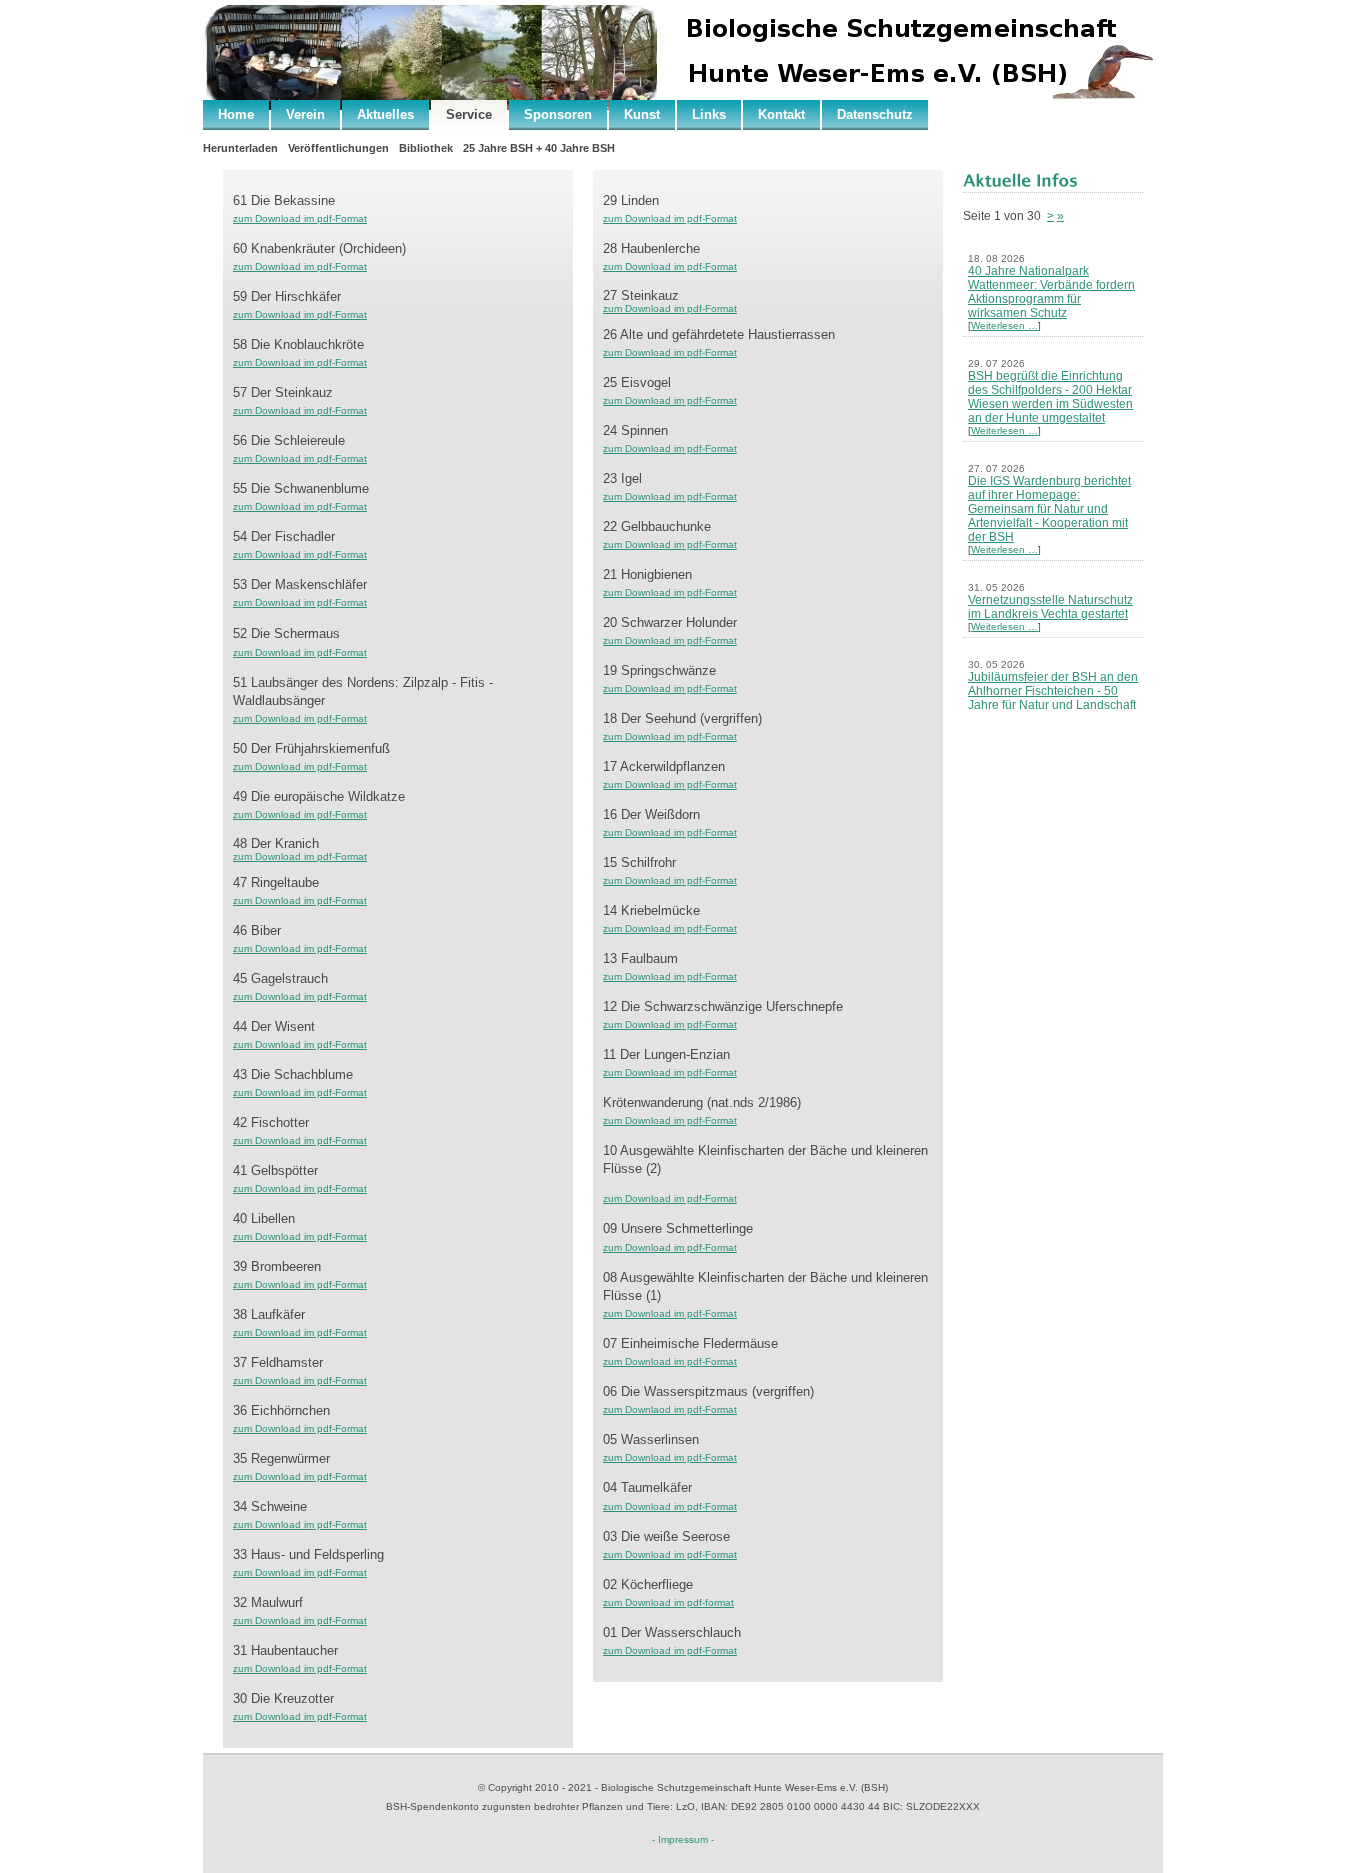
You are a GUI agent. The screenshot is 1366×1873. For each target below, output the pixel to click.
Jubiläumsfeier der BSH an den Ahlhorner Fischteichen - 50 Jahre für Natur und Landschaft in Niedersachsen (1053, 698)
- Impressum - (683, 1839)
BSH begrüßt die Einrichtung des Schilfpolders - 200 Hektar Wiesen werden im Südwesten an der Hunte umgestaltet (1050, 397)
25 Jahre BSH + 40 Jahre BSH (539, 148)
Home (236, 114)
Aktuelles (385, 114)
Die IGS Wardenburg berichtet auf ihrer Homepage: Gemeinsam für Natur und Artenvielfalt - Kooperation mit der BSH (1049, 509)
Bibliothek (426, 148)
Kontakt (781, 114)
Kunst (642, 114)
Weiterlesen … (1004, 325)
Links (709, 114)
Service (469, 114)
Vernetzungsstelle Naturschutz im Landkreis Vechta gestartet (1050, 607)
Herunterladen (240, 148)
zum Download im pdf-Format (300, 218)
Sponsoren (558, 114)
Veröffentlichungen (338, 148)
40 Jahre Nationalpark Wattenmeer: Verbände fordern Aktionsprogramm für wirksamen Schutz (1051, 292)
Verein (305, 114)
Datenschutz (875, 114)
